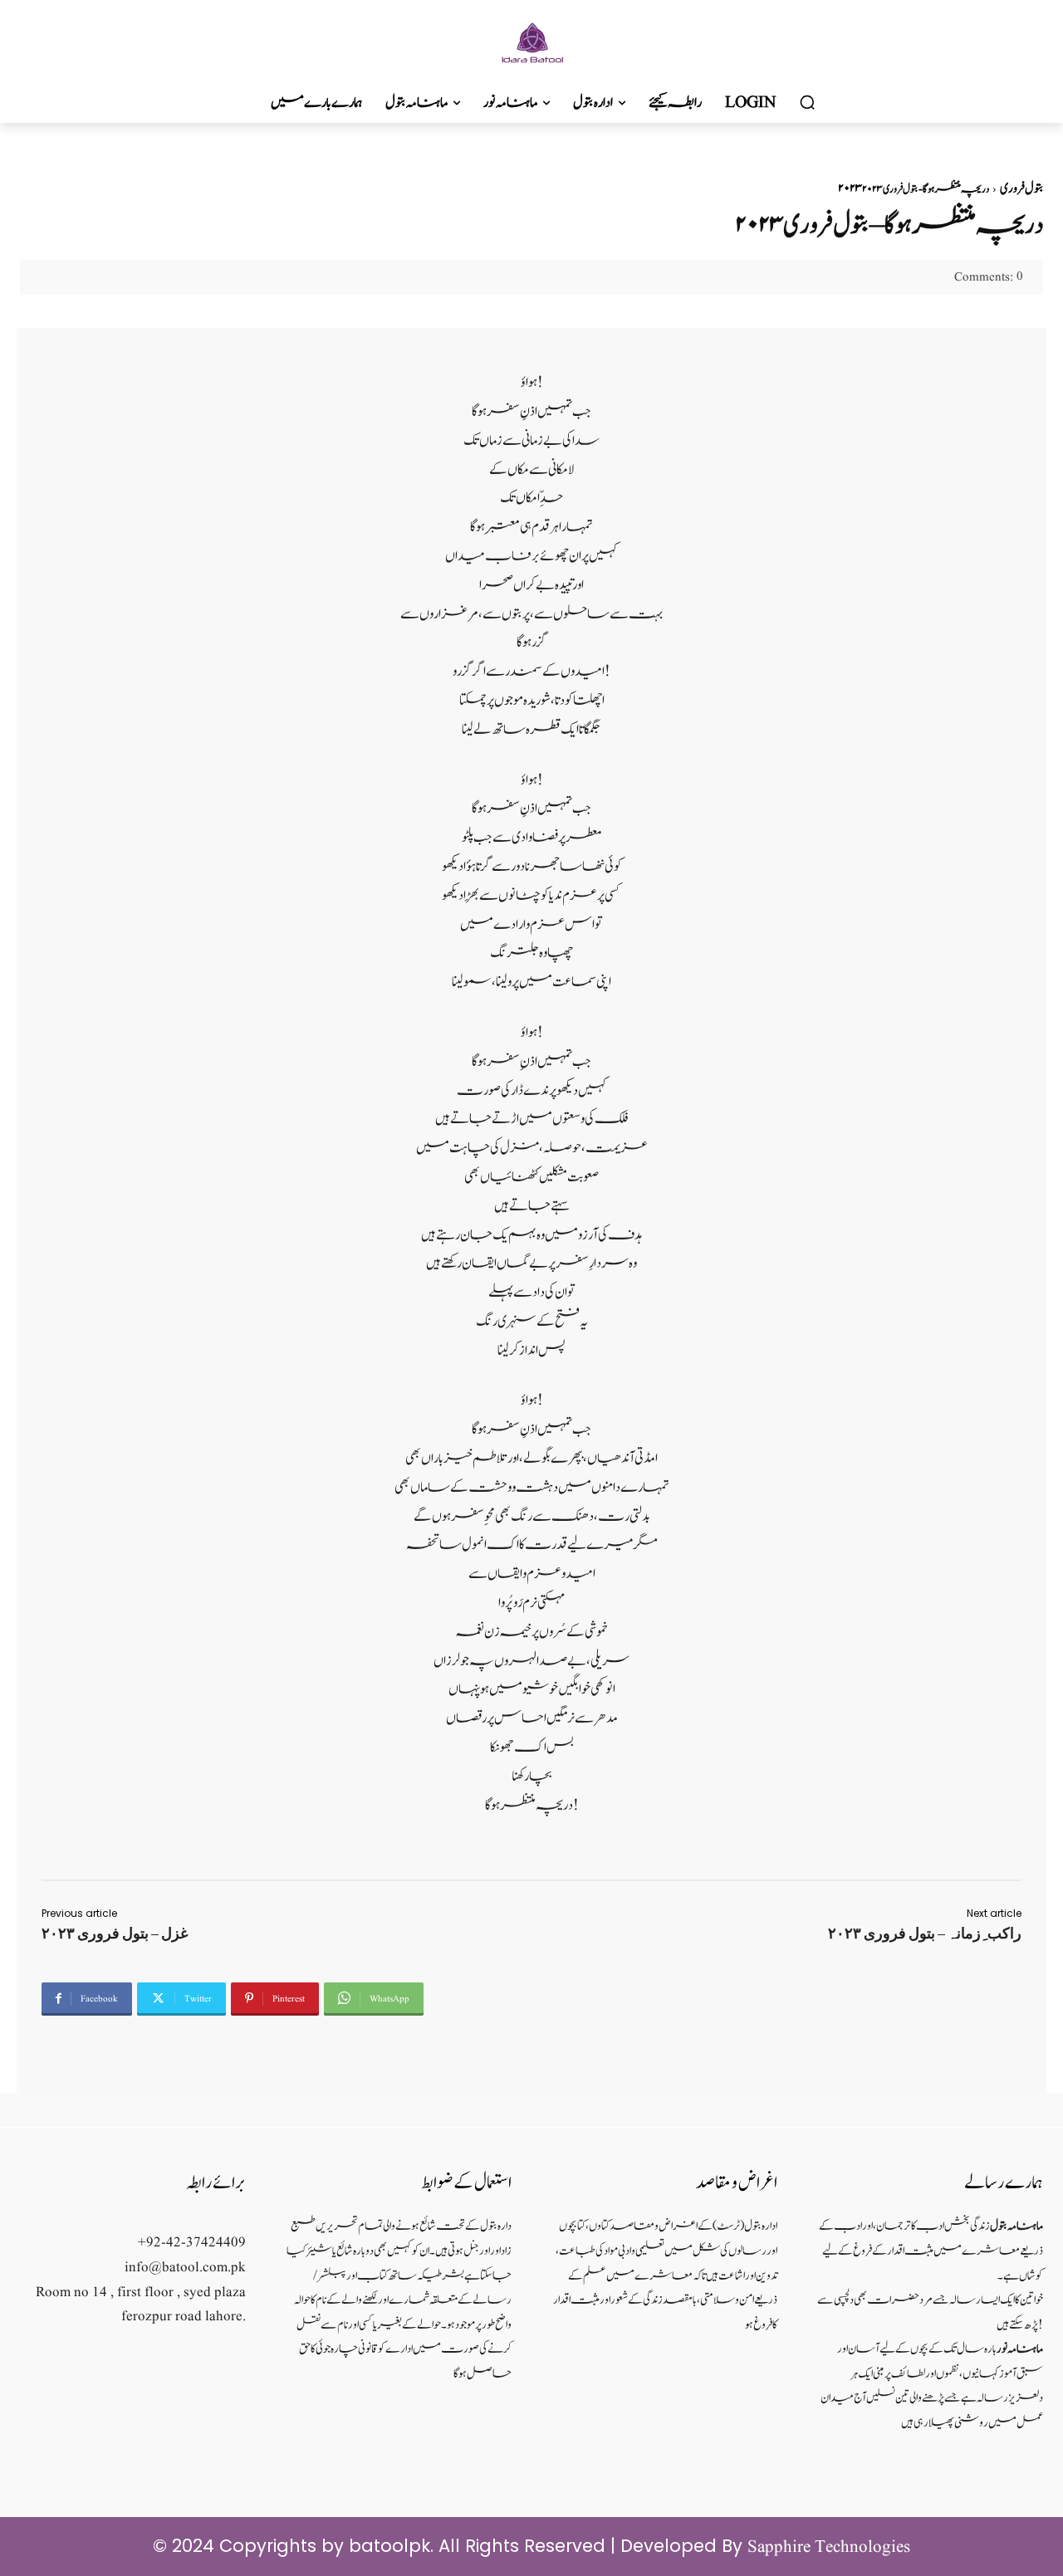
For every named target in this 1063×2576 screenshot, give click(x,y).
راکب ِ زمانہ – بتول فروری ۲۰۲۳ (925, 1933)
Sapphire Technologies (829, 2547)
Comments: (989, 278)
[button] (807, 103)
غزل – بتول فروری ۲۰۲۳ (115, 1933)
